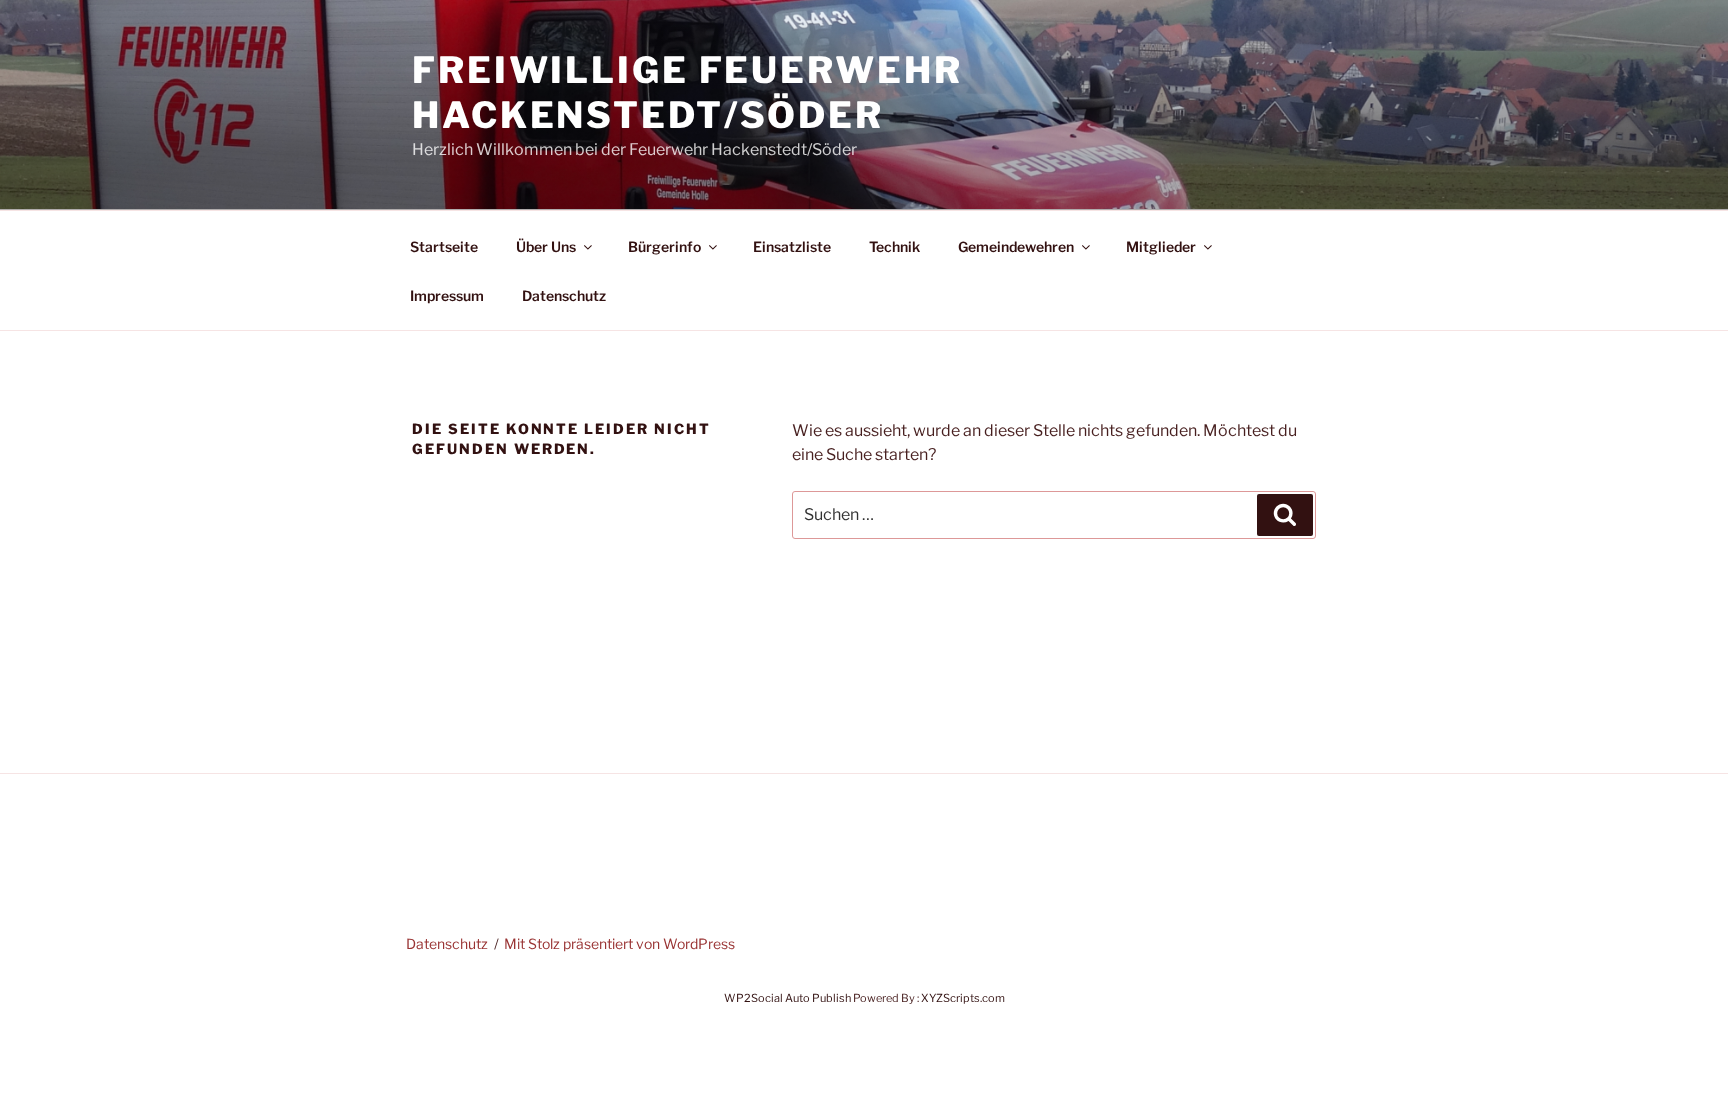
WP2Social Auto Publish (787, 998)
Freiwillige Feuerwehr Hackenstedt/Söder (687, 92)
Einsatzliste (792, 246)
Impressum (447, 295)
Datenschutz (564, 295)
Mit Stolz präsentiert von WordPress (619, 943)
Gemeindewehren (1016, 246)
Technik (894, 246)
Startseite (444, 246)
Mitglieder (1161, 246)
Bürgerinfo (664, 246)
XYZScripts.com (963, 998)
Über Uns (546, 246)
